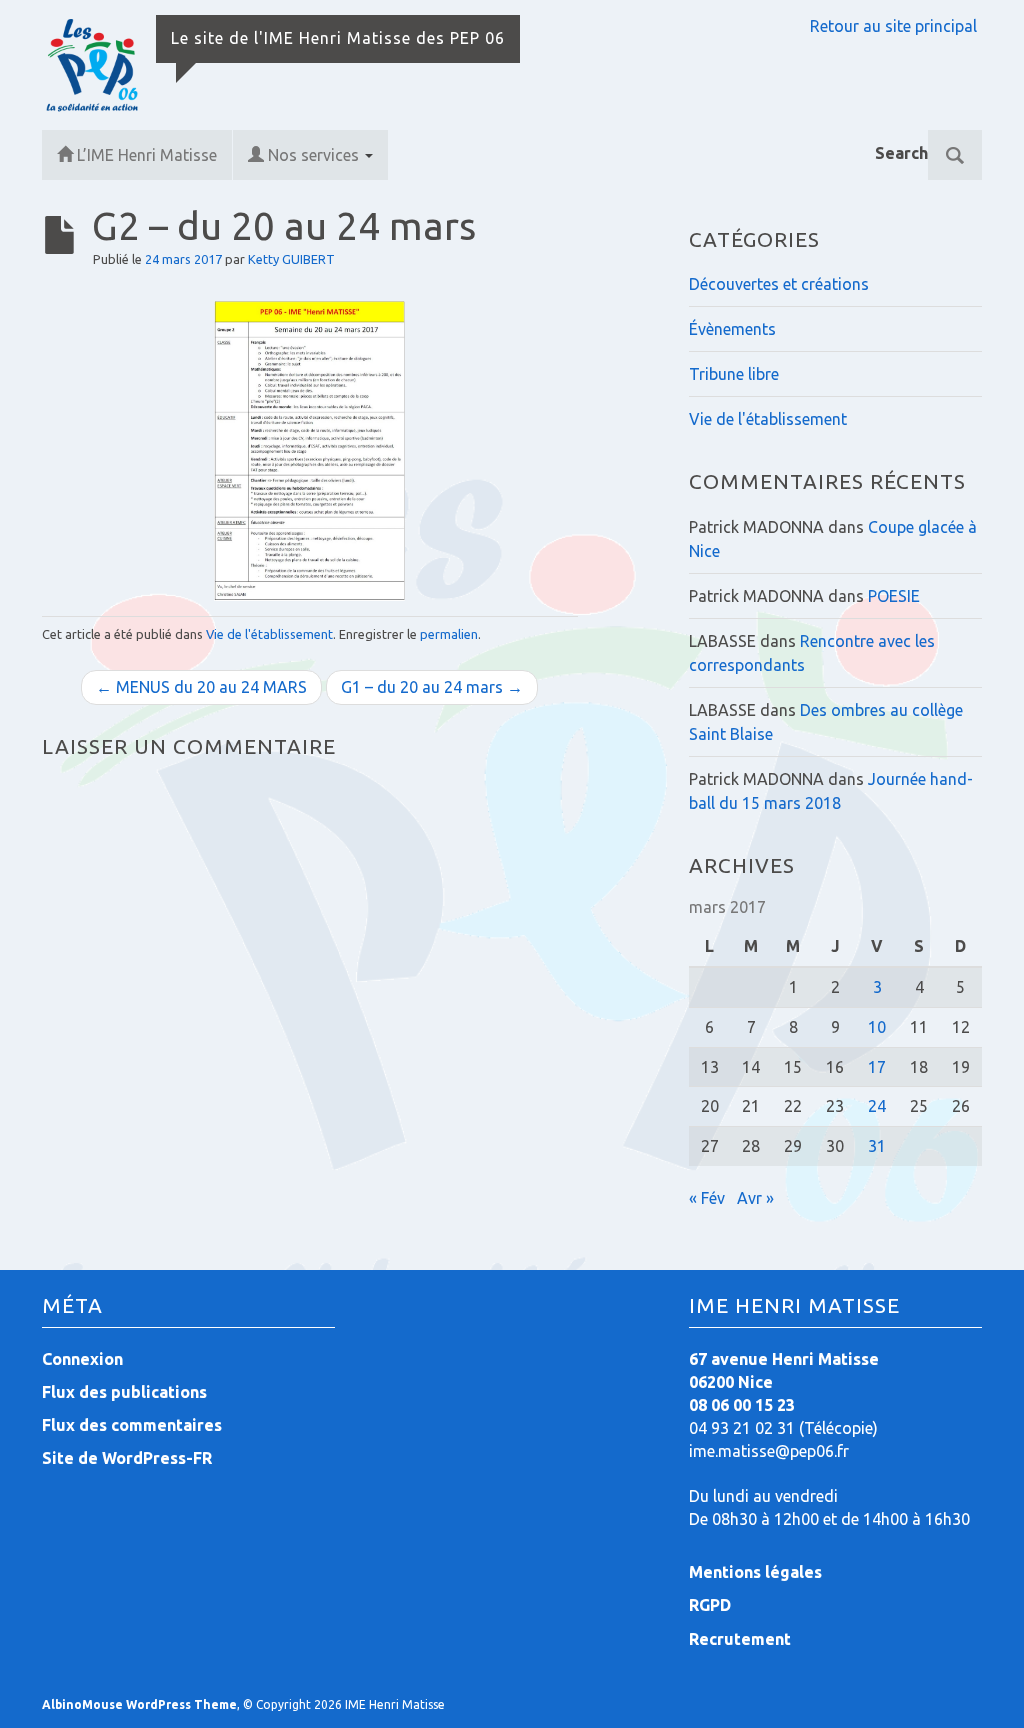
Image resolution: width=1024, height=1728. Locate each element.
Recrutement (740, 1639)
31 (877, 1146)
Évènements (732, 329)
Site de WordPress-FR (127, 1458)
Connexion (82, 1359)
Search (901, 153)
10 (877, 1027)
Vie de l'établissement (269, 634)
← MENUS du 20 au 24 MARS (201, 687)
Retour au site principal (893, 26)
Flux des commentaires (132, 1425)
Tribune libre (734, 374)
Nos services (315, 155)
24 (877, 1106)
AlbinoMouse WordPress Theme (139, 1704)
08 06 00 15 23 (742, 1405)
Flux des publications (124, 1392)
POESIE (894, 596)
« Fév (707, 1198)
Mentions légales (755, 1572)
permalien (449, 634)
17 (877, 1067)
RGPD (710, 1605)
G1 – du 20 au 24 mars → (432, 687)
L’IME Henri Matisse (147, 155)
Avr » (755, 1198)
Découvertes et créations (779, 284)
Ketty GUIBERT (291, 259)
